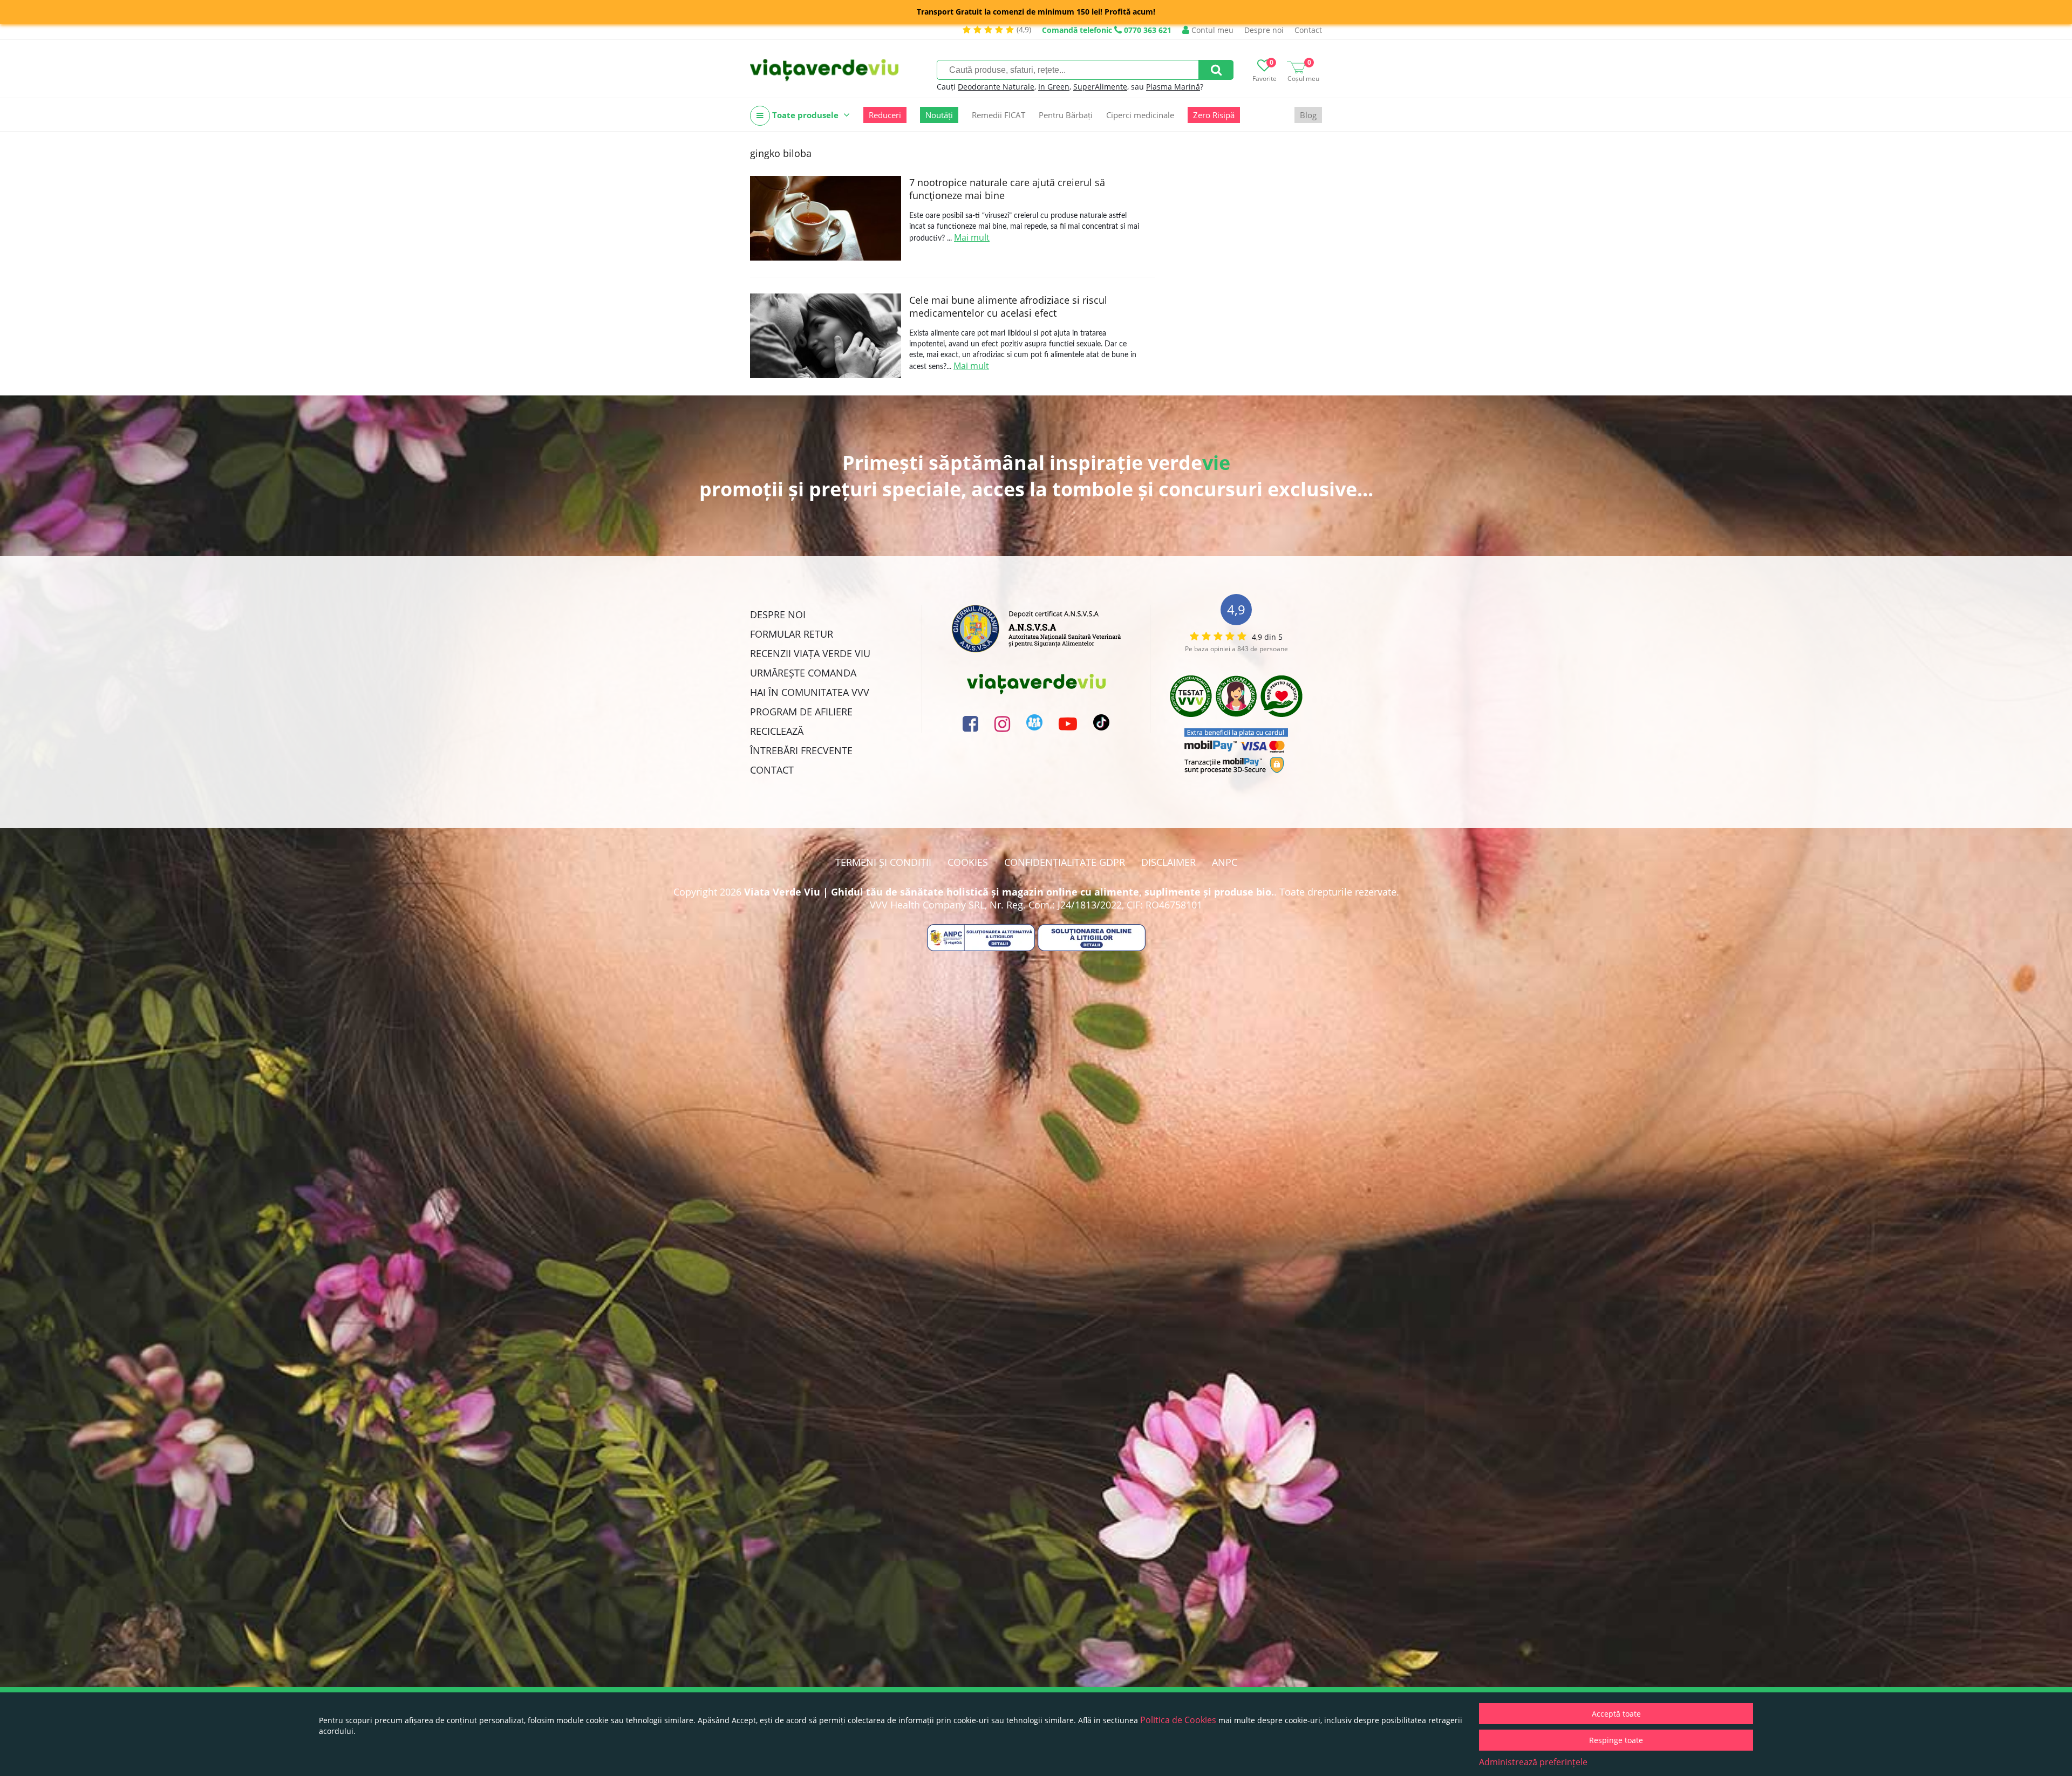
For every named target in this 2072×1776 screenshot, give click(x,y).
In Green (1054, 87)
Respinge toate (1616, 1740)
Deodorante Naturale (996, 87)
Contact (1308, 30)
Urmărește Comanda (803, 673)
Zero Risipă (1214, 115)
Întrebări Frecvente (801, 750)
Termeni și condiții (883, 862)
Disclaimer (1168, 862)
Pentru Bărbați (1066, 115)
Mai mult (972, 237)
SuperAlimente (1100, 87)
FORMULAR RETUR (792, 634)
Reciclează (777, 731)
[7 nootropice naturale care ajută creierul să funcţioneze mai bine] (826, 218)
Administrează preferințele (1533, 1762)
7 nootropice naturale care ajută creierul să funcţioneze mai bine (1007, 189)
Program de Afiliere (801, 712)
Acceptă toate (1616, 1714)
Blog (1308, 115)
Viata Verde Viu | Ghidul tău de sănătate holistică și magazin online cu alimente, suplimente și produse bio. (1009, 892)
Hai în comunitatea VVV (810, 692)
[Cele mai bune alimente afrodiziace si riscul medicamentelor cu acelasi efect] (826, 336)
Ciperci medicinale (1140, 115)
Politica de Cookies (1178, 1720)
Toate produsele (805, 115)
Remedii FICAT (998, 115)
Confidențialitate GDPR (1065, 862)
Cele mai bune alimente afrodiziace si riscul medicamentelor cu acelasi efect (1008, 306)
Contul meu (1211, 30)
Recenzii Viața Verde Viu (810, 653)
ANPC (1225, 862)
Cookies (968, 862)
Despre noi (1264, 30)
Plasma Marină (1173, 87)
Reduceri (885, 115)
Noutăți (939, 115)
